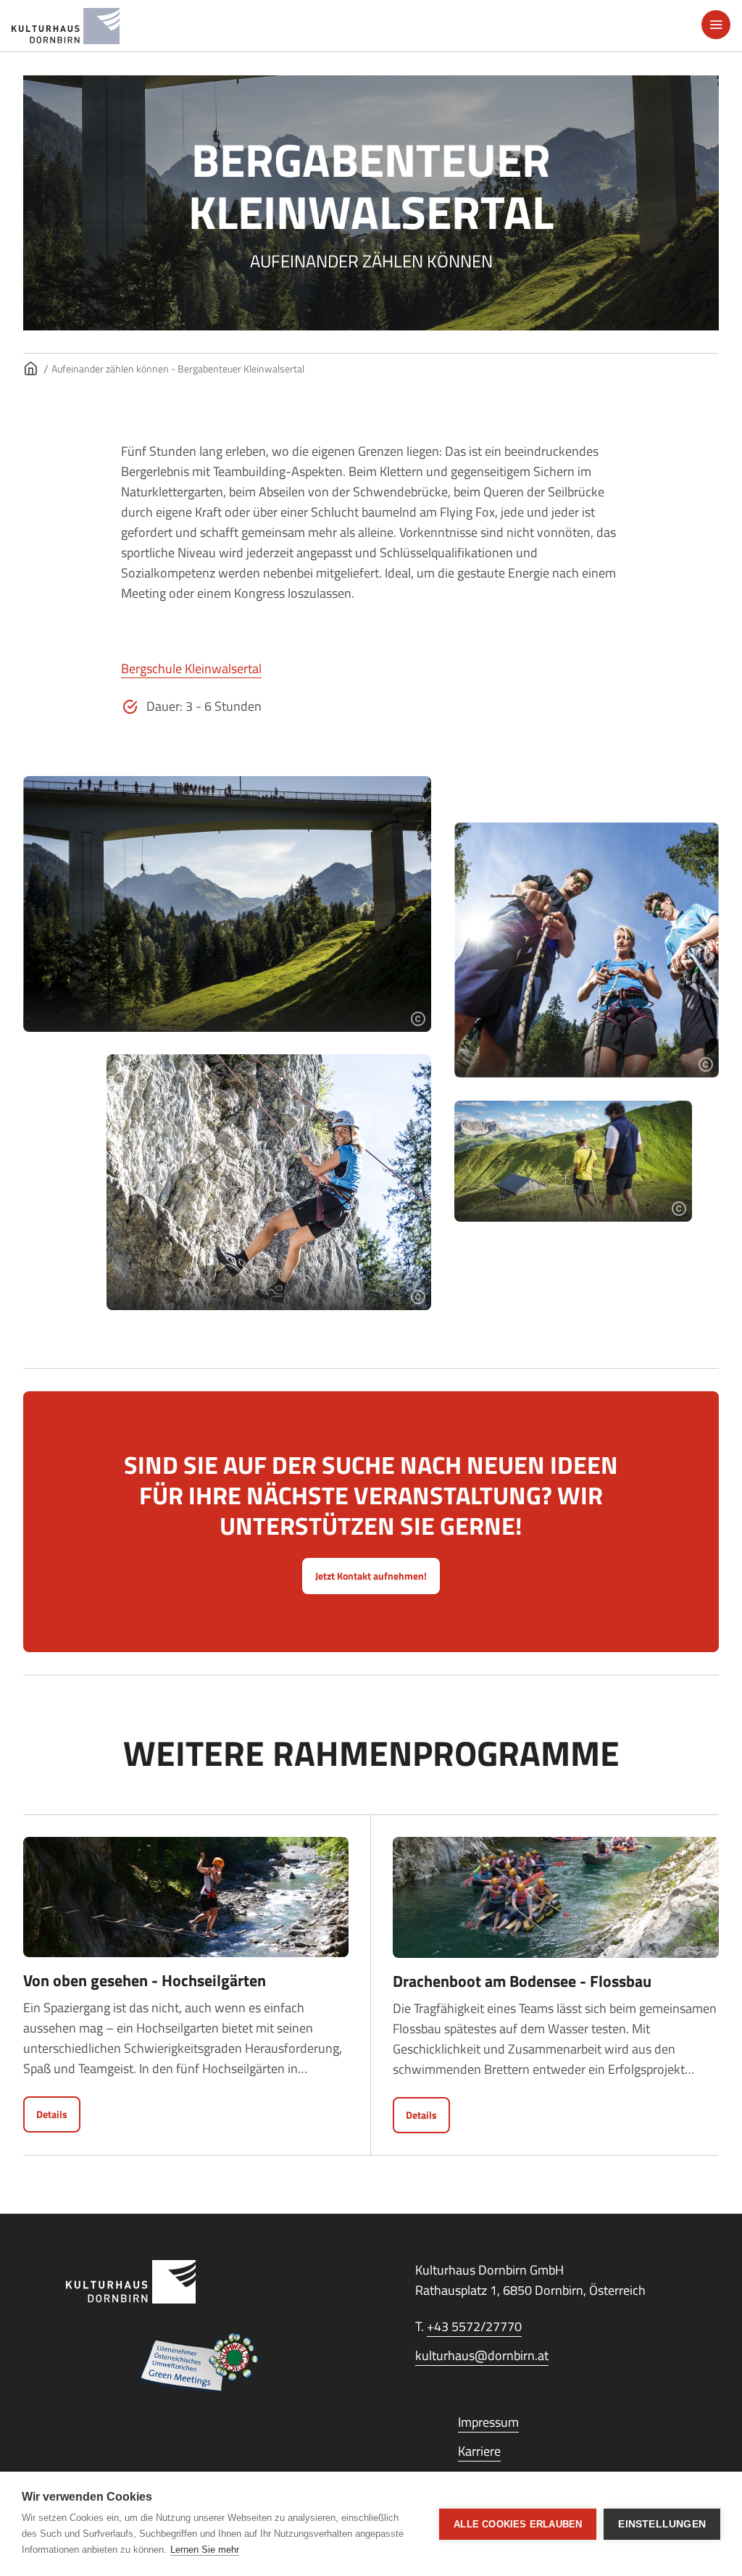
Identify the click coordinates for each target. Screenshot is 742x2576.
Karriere (479, 2451)
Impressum (488, 2422)
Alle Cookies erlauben (518, 2524)
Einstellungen (662, 2524)
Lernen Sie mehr (205, 2550)
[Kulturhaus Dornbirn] (196, 2282)
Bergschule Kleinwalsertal (191, 668)
